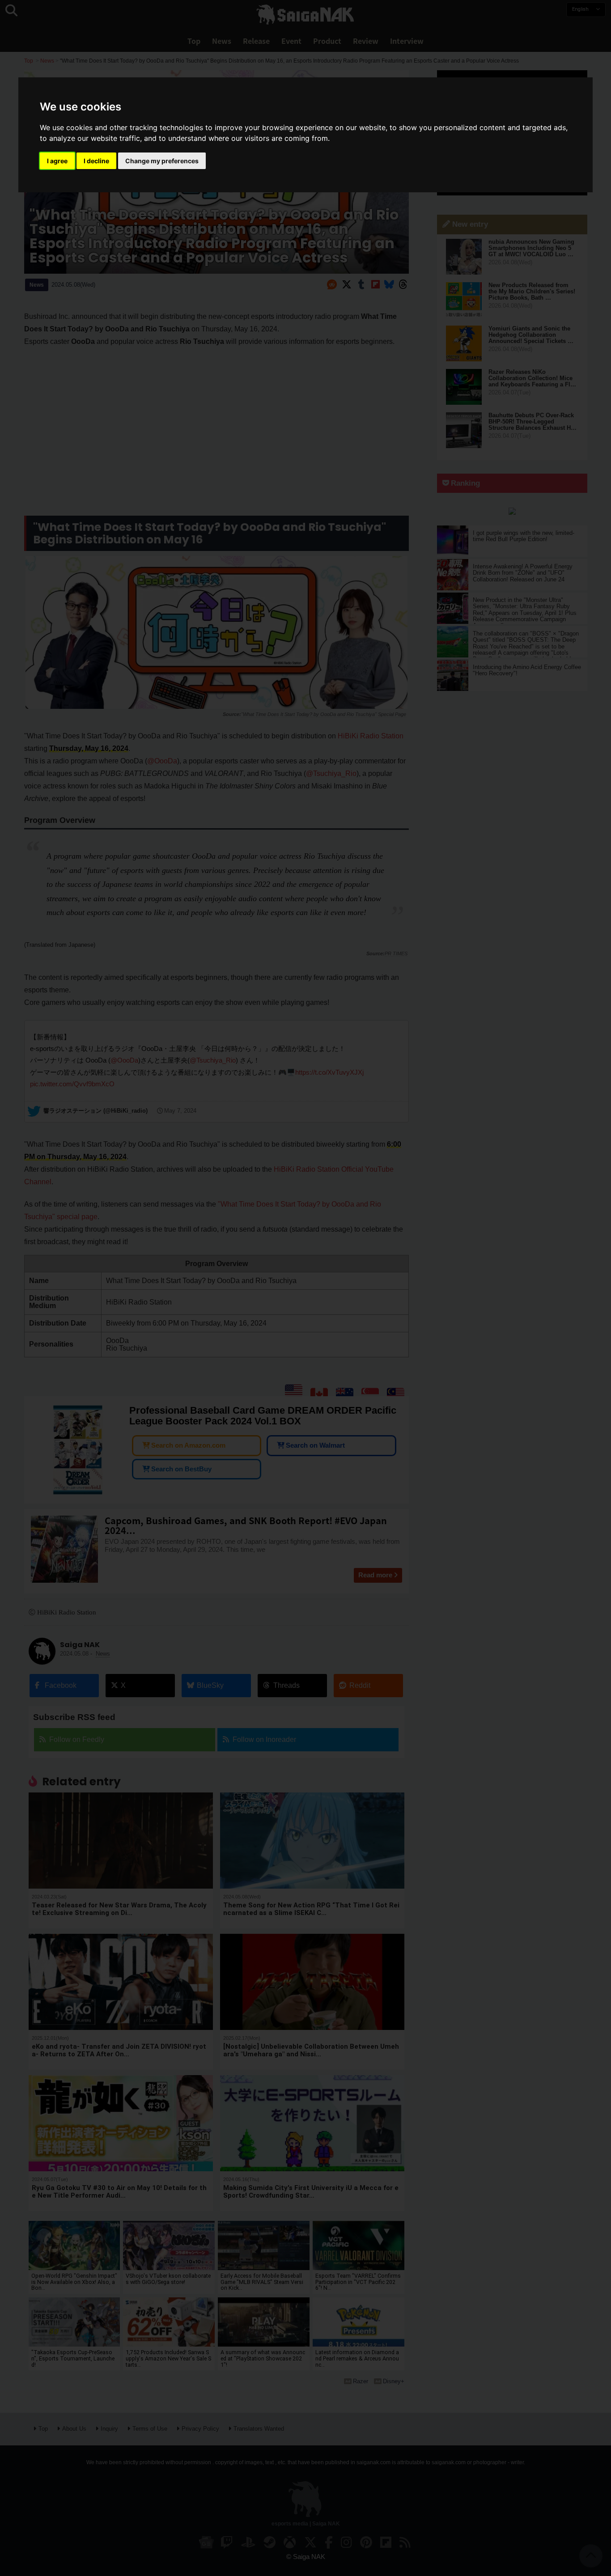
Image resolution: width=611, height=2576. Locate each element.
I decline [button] (96, 161)
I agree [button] (57, 161)
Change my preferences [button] (162, 161)
